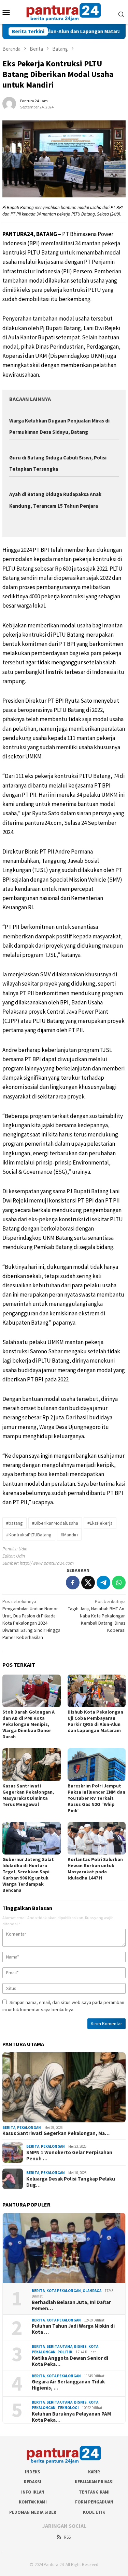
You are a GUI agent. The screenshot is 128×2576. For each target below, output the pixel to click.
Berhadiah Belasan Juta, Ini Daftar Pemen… (71, 2305)
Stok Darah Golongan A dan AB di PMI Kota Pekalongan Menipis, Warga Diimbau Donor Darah (29, 1724)
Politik (65, 2352)
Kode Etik (94, 2512)
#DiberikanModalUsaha (55, 1523)
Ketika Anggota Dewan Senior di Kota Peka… (70, 2361)
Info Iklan (33, 2492)
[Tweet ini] (88, 1583)
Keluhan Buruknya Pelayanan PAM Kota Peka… (71, 2417)
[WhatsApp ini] (119, 1583)
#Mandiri (69, 1535)
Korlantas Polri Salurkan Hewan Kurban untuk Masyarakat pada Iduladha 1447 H (95, 1869)
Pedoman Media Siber (33, 2512)
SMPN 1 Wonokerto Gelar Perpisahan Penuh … (69, 2156)
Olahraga (92, 2291)
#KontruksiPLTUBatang (29, 1535)
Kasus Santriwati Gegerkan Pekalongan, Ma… (56, 2133)
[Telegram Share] (103, 1583)
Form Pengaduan (94, 2502)
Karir (94, 2472)
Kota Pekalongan (64, 2291)
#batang (15, 1523)
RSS (67, 2537)
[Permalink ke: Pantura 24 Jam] (9, 103)
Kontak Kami (33, 2502)
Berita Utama (59, 2346)
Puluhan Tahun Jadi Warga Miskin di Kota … (73, 2329)
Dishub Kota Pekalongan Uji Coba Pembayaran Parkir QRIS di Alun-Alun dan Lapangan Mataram (95, 1721)
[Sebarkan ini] (73, 1583)
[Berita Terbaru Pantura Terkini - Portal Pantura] (64, 11)
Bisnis (80, 2346)
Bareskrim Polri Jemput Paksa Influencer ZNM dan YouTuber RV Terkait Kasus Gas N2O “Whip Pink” (96, 1798)
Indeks (33, 2472)
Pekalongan (29, 2128)
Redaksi (33, 2482)
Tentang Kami (94, 2492)
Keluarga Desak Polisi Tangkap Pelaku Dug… (71, 2182)
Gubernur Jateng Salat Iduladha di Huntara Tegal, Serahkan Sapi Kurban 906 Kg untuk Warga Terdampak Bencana (28, 1875)
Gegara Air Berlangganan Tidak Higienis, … (68, 2385)
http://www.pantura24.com (47, 1563)
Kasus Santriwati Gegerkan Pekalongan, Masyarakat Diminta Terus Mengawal (28, 1795)
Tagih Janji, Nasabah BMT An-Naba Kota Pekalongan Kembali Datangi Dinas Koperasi (97, 1616)
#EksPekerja (100, 1523)
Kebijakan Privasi (94, 2482)
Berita (9, 2128)
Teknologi (68, 2408)
